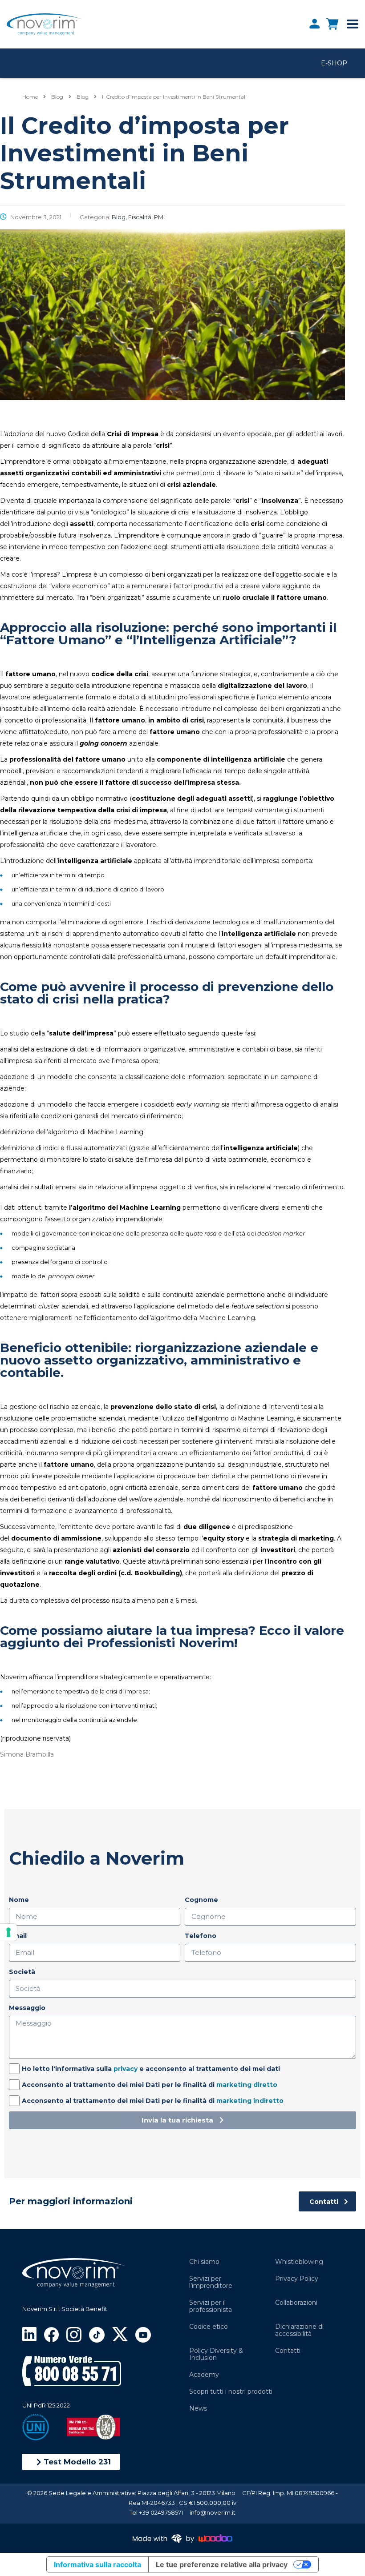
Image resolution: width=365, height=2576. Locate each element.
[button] (71, 2462)
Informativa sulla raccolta (97, 2564)
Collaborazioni (296, 2303)
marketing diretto (247, 2085)
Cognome (201, 1900)
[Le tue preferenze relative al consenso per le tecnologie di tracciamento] (8, 1932)
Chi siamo (204, 2262)
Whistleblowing (299, 2262)
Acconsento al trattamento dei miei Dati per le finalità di (150, 2085)
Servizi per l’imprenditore (211, 2282)
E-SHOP (334, 63)
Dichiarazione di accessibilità (299, 2330)
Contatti (288, 2351)
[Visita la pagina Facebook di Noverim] (51, 2334)
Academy (204, 2375)
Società (22, 1972)
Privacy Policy (297, 2279)
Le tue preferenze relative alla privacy (222, 2564)
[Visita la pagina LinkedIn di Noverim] (29, 2333)
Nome (19, 1900)
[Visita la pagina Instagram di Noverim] (74, 2334)
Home (30, 97)
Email (18, 1936)
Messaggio (27, 2008)
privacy (126, 2069)
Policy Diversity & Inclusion (216, 2354)
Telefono (201, 1936)
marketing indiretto (250, 2101)
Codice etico (209, 2327)
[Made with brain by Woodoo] (182, 2538)
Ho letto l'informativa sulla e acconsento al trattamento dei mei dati (151, 2069)
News (198, 2408)
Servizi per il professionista (211, 2306)
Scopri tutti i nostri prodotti (231, 2391)
